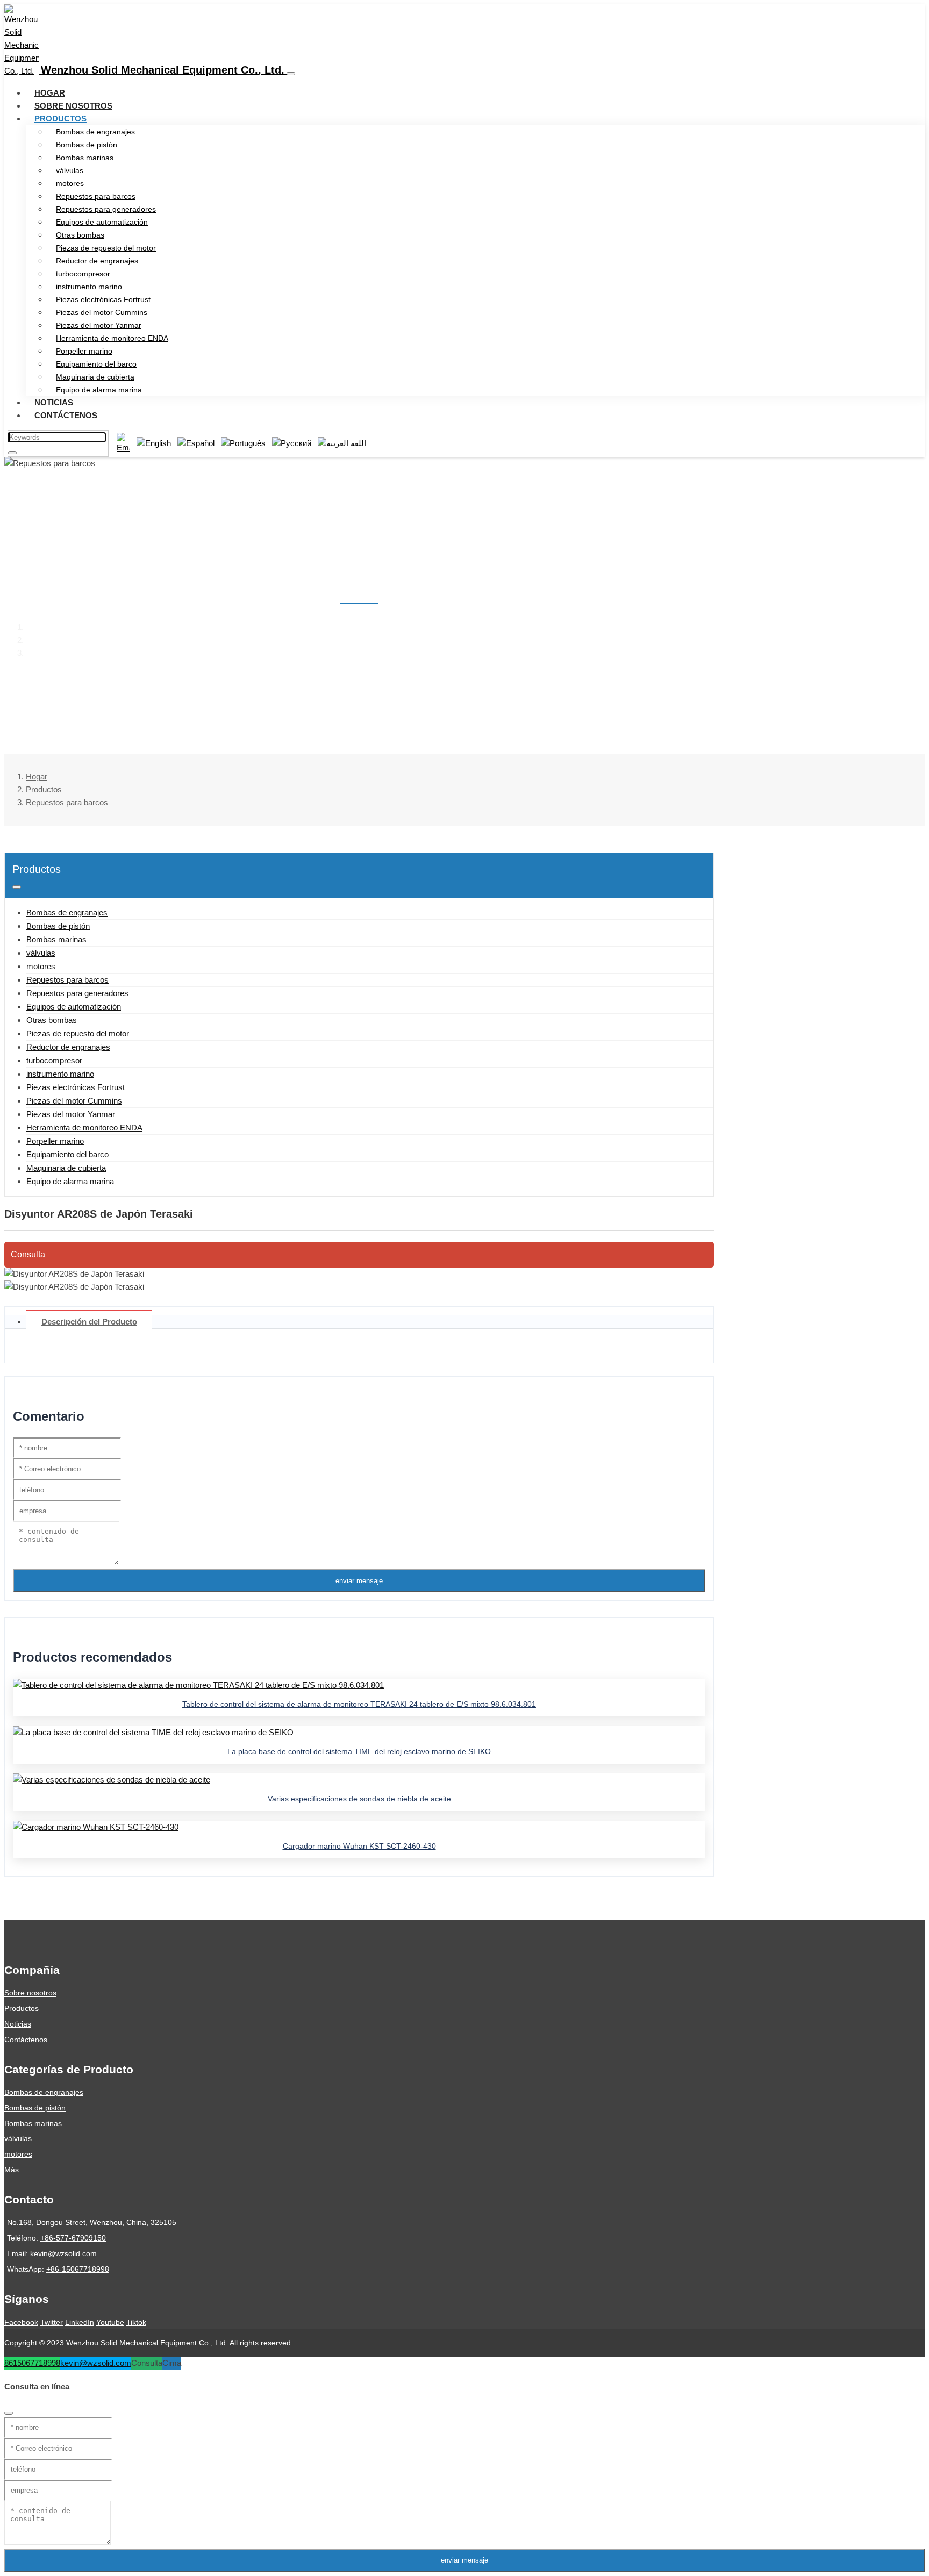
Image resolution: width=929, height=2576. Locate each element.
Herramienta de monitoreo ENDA (112, 338)
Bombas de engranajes (95, 132)
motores (70, 183)
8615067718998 (32, 2363)
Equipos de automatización (102, 222)
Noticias (54, 402)
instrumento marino (89, 287)
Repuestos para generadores (106, 209)
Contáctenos (66, 415)
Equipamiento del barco (96, 364)
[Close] (9, 2413)
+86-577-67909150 (73, 2238)
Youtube (110, 2322)
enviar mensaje (359, 1581)
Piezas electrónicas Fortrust (103, 299)
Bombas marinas (85, 158)
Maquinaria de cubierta (95, 377)
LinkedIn (80, 2322)
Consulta (28, 1254)
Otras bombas (80, 235)
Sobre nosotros (73, 106)
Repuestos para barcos (96, 196)
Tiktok (136, 2322)
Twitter (52, 2322)
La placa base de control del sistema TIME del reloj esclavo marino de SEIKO (359, 1751)
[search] (12, 453)
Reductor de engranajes (97, 261)
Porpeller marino (84, 351)
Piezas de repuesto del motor (106, 248)
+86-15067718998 (78, 2269)
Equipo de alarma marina (99, 390)
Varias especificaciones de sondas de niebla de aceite (359, 1799)
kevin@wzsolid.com (63, 2253)
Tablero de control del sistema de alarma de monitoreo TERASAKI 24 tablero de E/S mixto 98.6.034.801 (359, 1704)
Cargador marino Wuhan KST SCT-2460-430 (359, 1846)
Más (12, 2170)
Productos (60, 119)
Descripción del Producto (89, 1322)
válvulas (70, 170)
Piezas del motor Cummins (102, 312)
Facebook (21, 2322)
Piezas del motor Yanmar (99, 325)
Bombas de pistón (87, 145)
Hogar (50, 93)
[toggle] (291, 74)
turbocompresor (83, 274)
